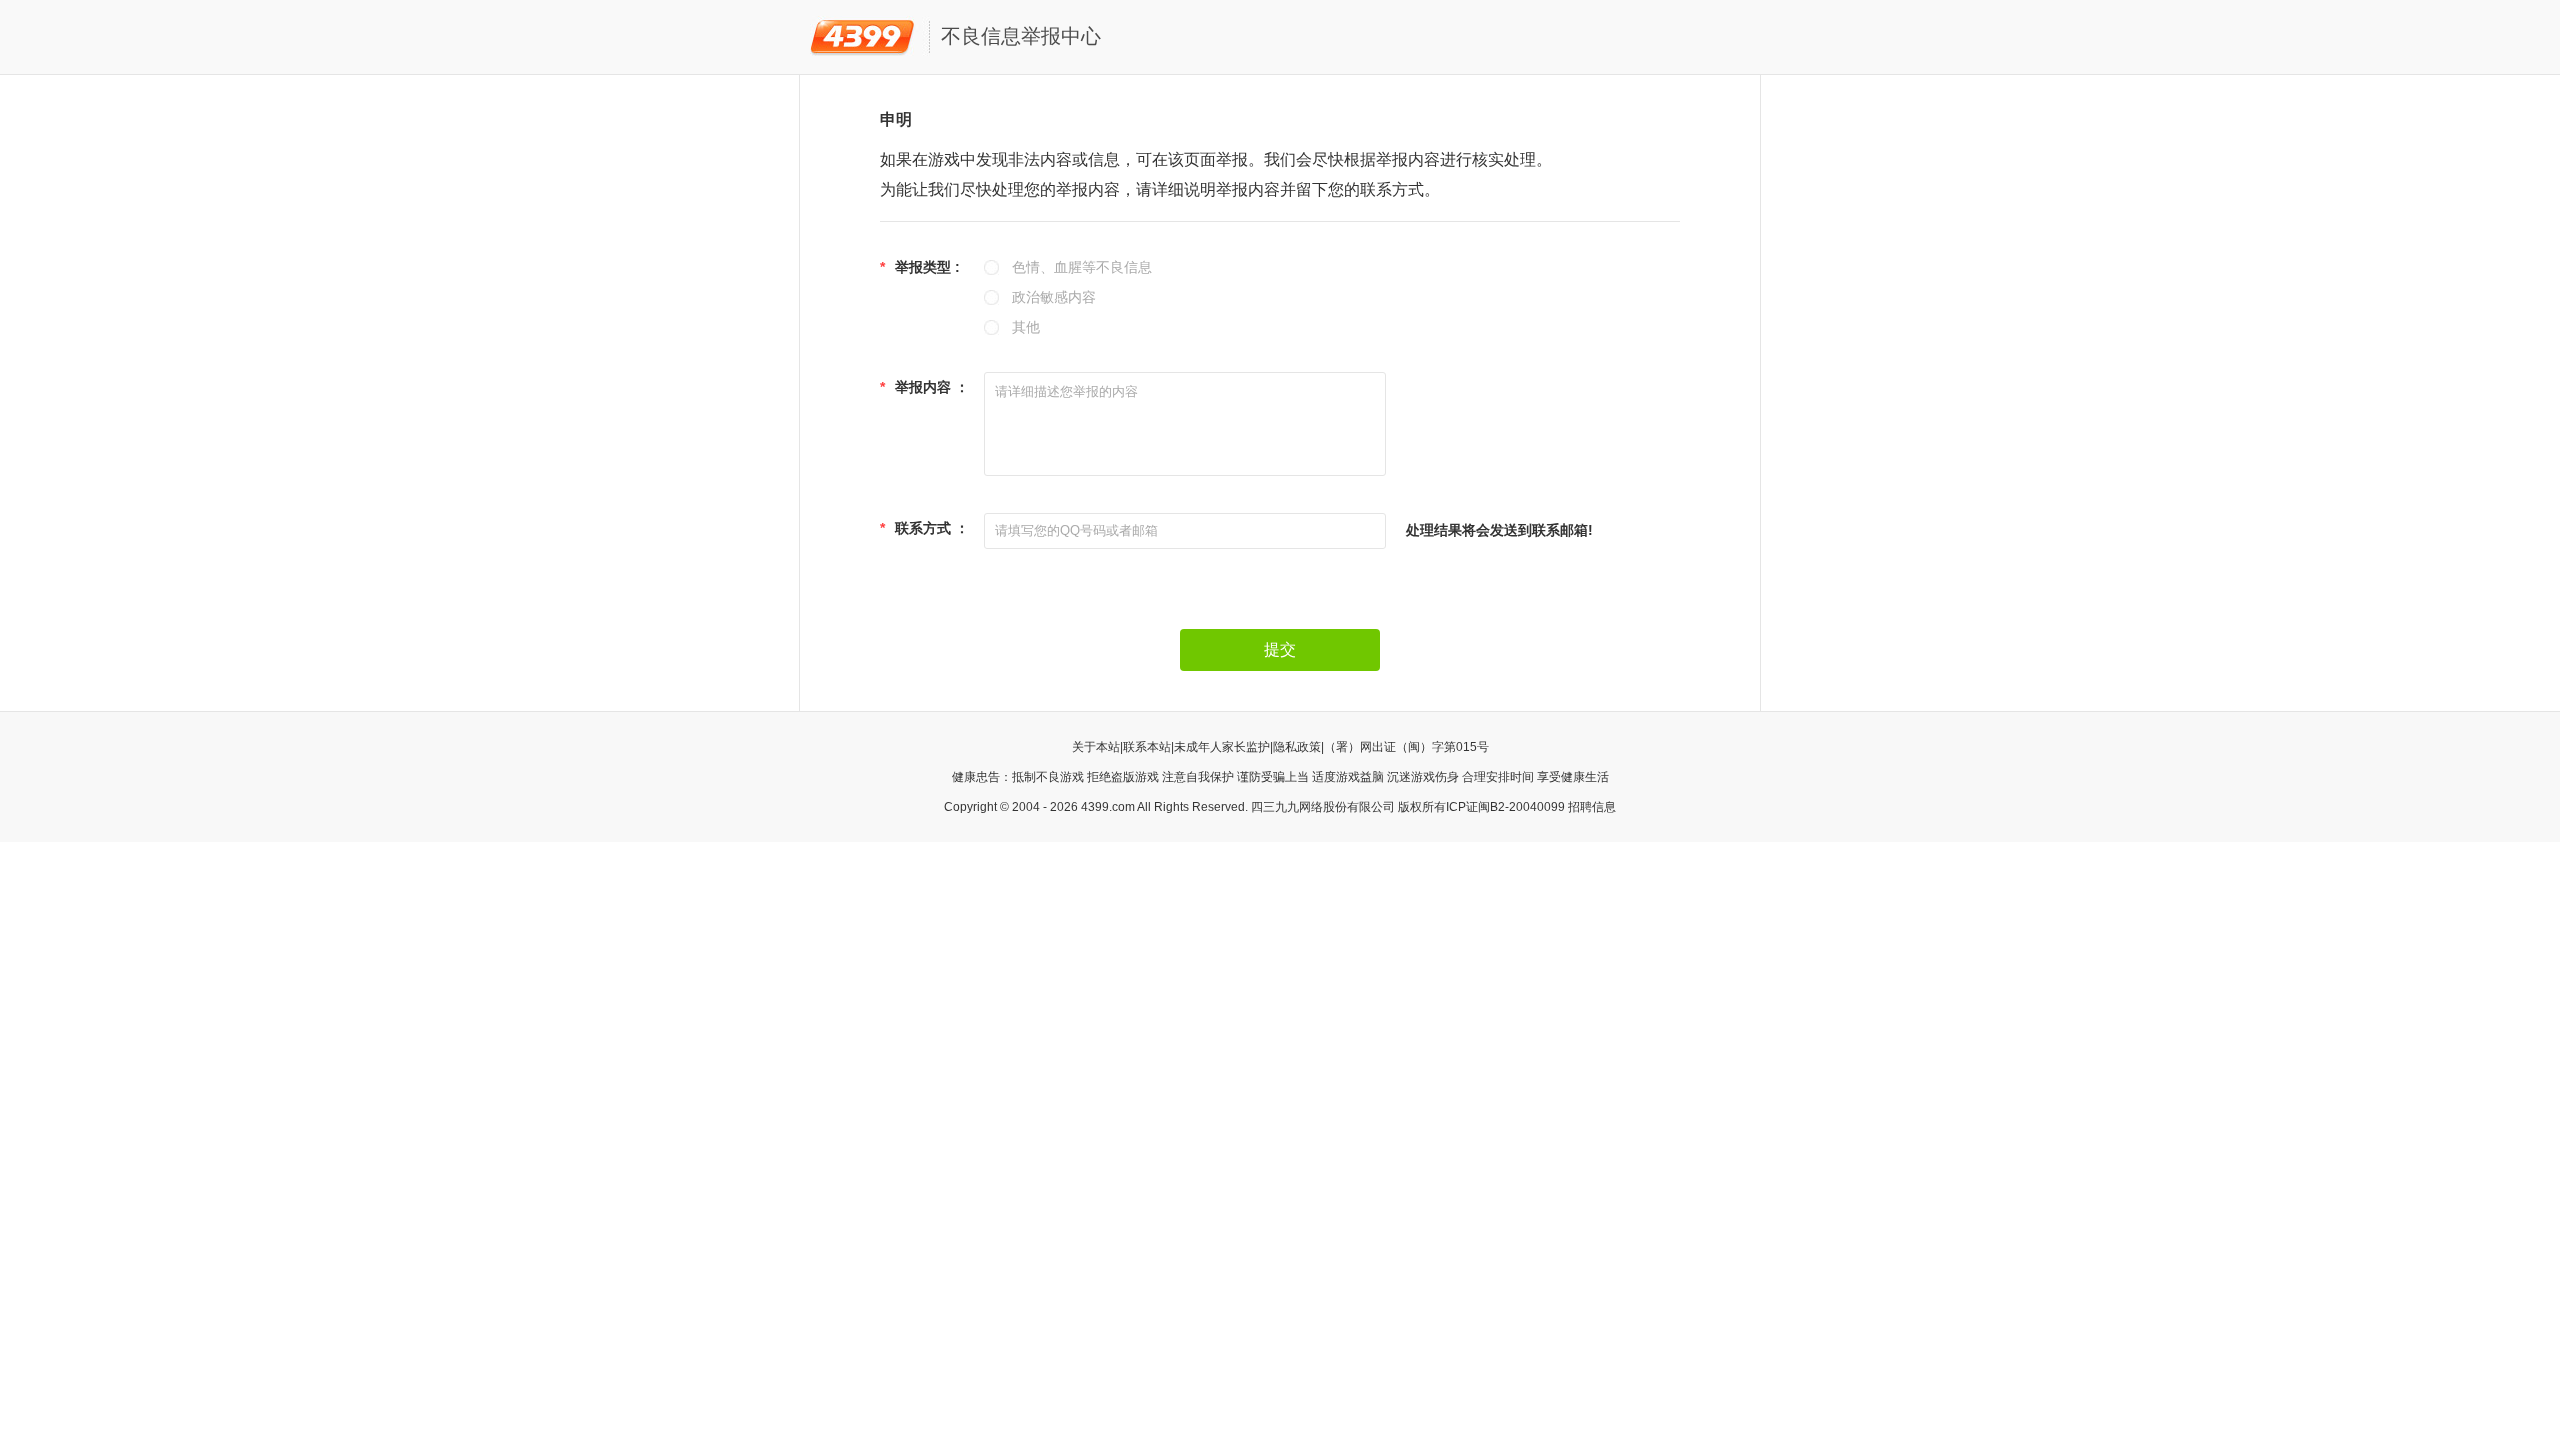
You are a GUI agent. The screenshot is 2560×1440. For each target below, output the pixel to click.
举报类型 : (920, 267)
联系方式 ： (924, 528)
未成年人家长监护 (1222, 747)
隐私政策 (1297, 747)
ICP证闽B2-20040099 (1505, 807)
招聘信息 (1592, 807)
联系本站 (1147, 747)
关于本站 (1096, 747)
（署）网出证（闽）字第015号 (1406, 747)
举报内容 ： (924, 387)
